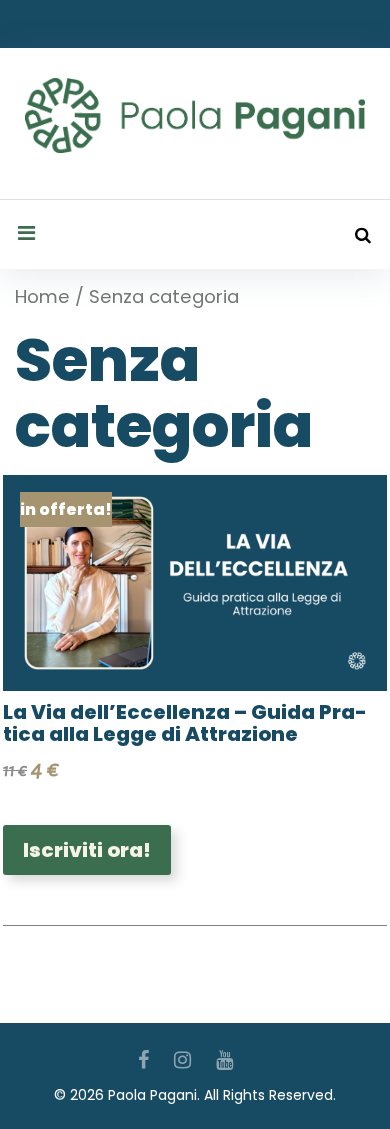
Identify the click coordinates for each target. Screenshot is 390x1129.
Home (42, 296)
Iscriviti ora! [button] (87, 850)
